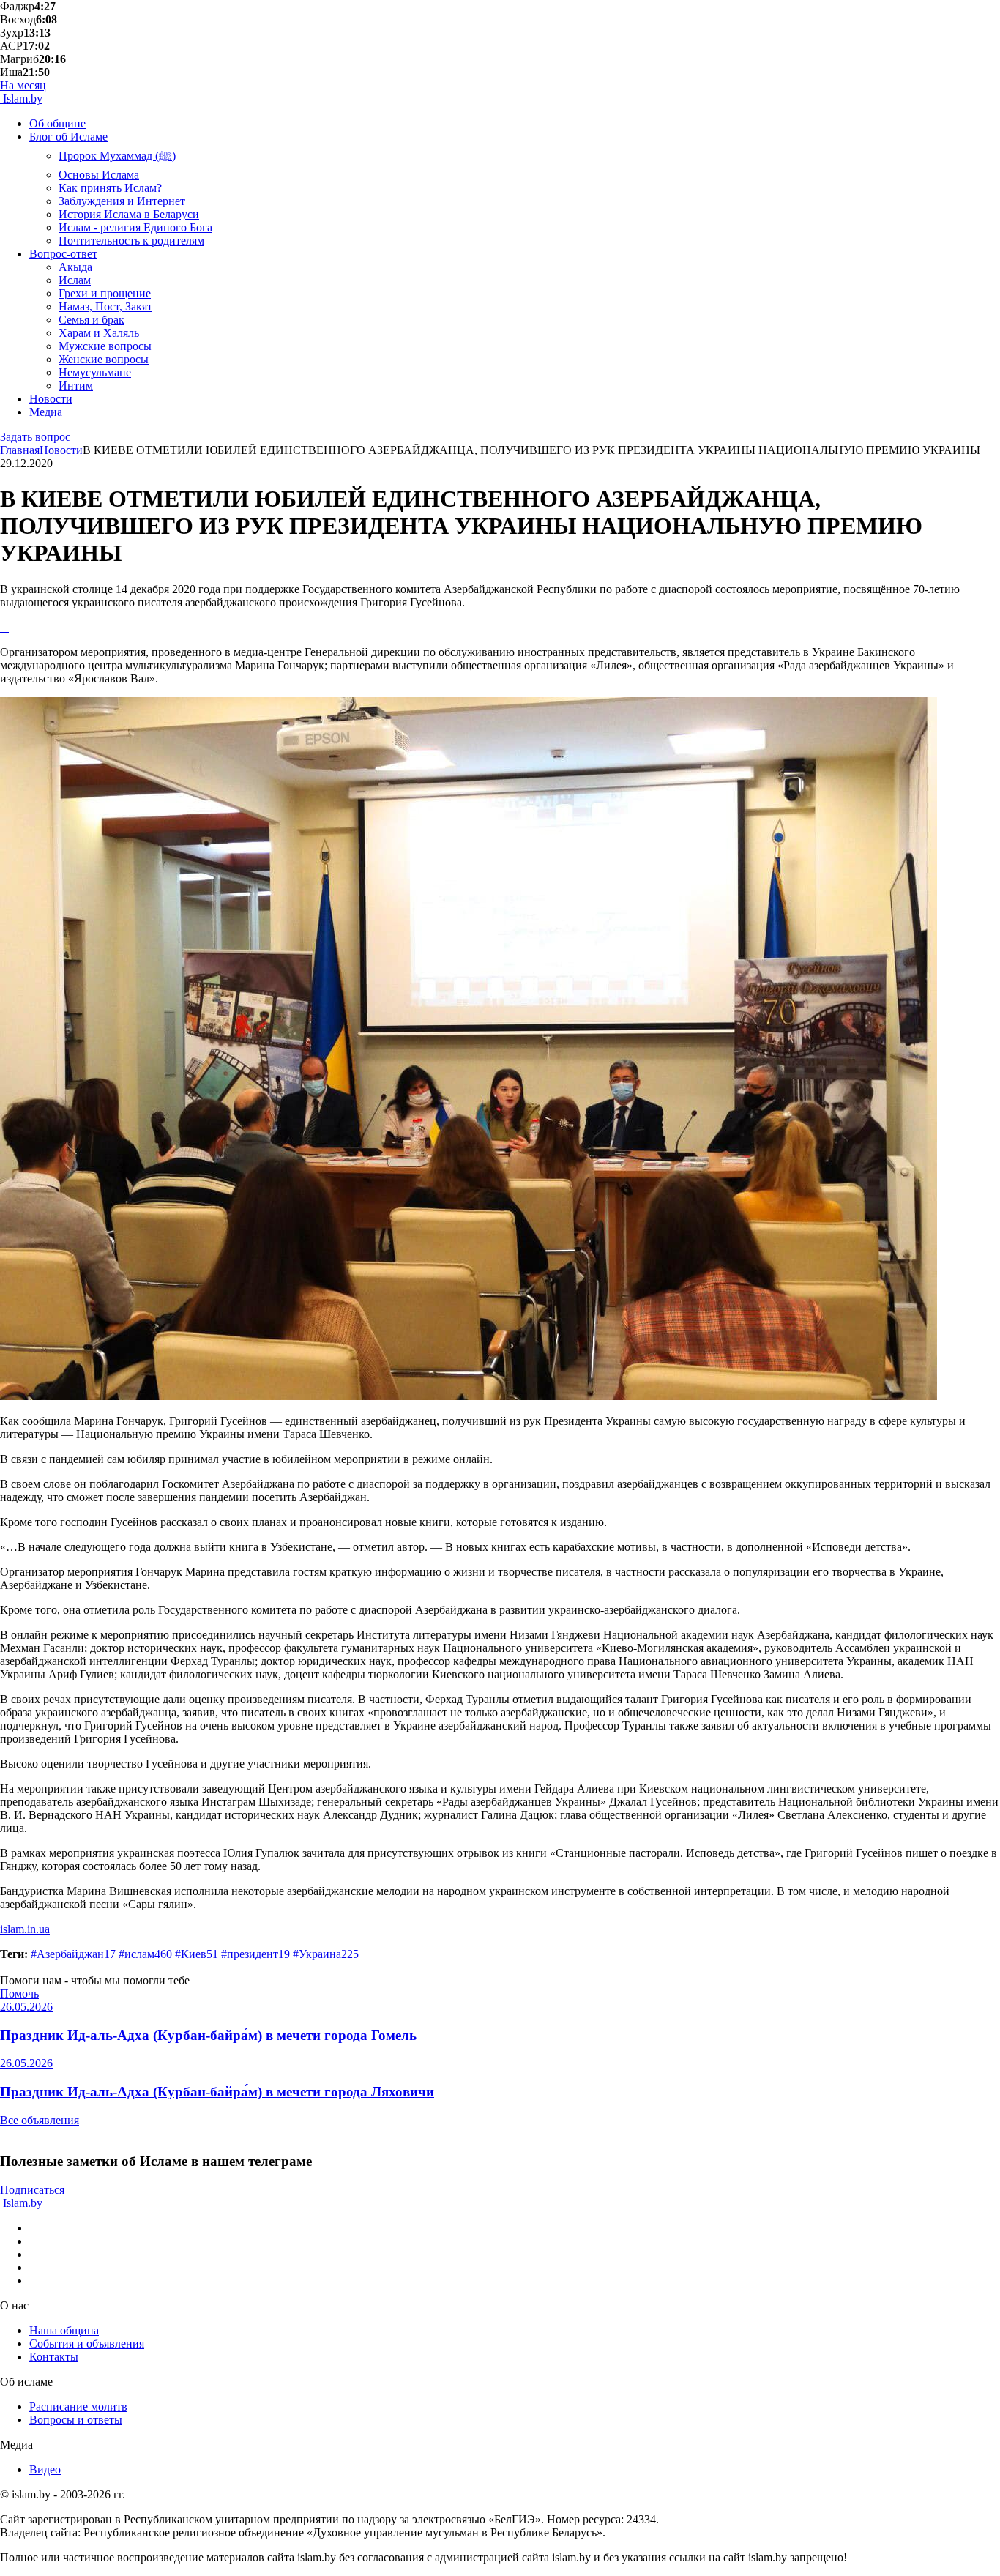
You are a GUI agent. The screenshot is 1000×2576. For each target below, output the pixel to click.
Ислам (75, 280)
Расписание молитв (78, 2406)
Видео (45, 2469)
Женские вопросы (104, 359)
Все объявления (40, 2120)
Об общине (57, 123)
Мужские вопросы (105, 346)
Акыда (75, 267)
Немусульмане (95, 372)
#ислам (145, 1954)
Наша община (64, 2330)
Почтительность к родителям (131, 241)
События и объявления (87, 2344)
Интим (76, 386)
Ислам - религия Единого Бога (135, 227)
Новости (51, 399)
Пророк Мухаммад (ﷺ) (117, 156)
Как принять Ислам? (110, 188)
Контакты (54, 2357)
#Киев (197, 1954)
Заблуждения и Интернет (122, 201)
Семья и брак (92, 320)
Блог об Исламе (68, 137)
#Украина (326, 1954)
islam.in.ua (25, 1929)
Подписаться (32, 2190)
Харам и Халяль (99, 333)
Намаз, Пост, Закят (105, 306)
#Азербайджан (73, 1954)
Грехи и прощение (105, 293)
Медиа (46, 412)
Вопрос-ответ (63, 254)
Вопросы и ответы (76, 2420)
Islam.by (21, 98)
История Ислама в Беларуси (129, 214)
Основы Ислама (99, 175)
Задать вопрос (35, 437)
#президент (255, 1954)
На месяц (23, 85)
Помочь (19, 1994)
